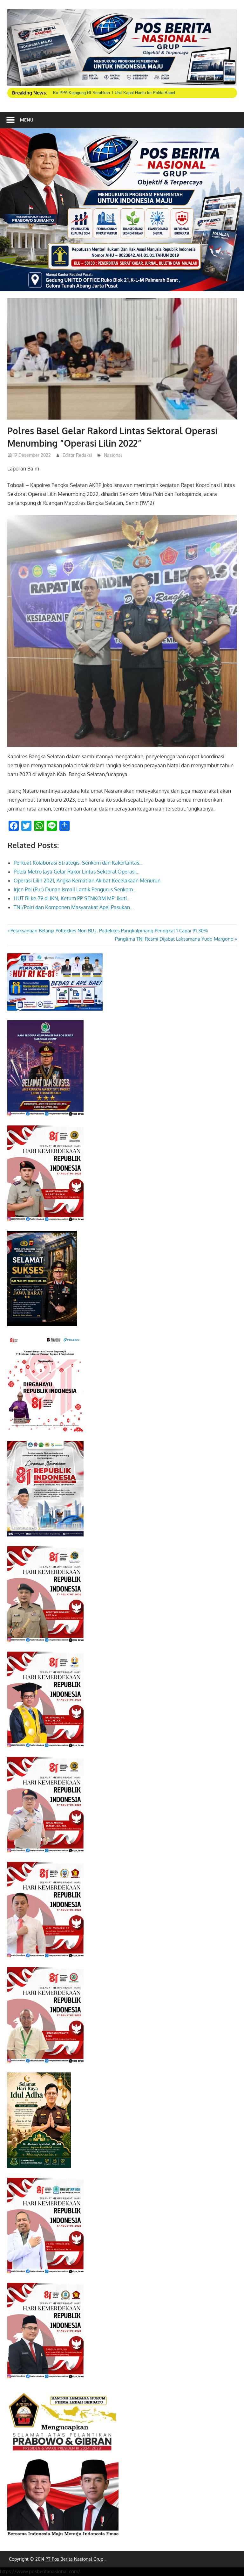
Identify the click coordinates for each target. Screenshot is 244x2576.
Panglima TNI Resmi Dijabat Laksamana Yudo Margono (174, 939)
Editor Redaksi (77, 455)
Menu (27, 120)
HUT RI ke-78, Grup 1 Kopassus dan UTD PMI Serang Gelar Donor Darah (121, 93)
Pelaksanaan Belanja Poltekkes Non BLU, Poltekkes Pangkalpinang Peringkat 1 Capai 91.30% (109, 931)
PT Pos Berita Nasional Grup (74, 2559)
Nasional (113, 455)
